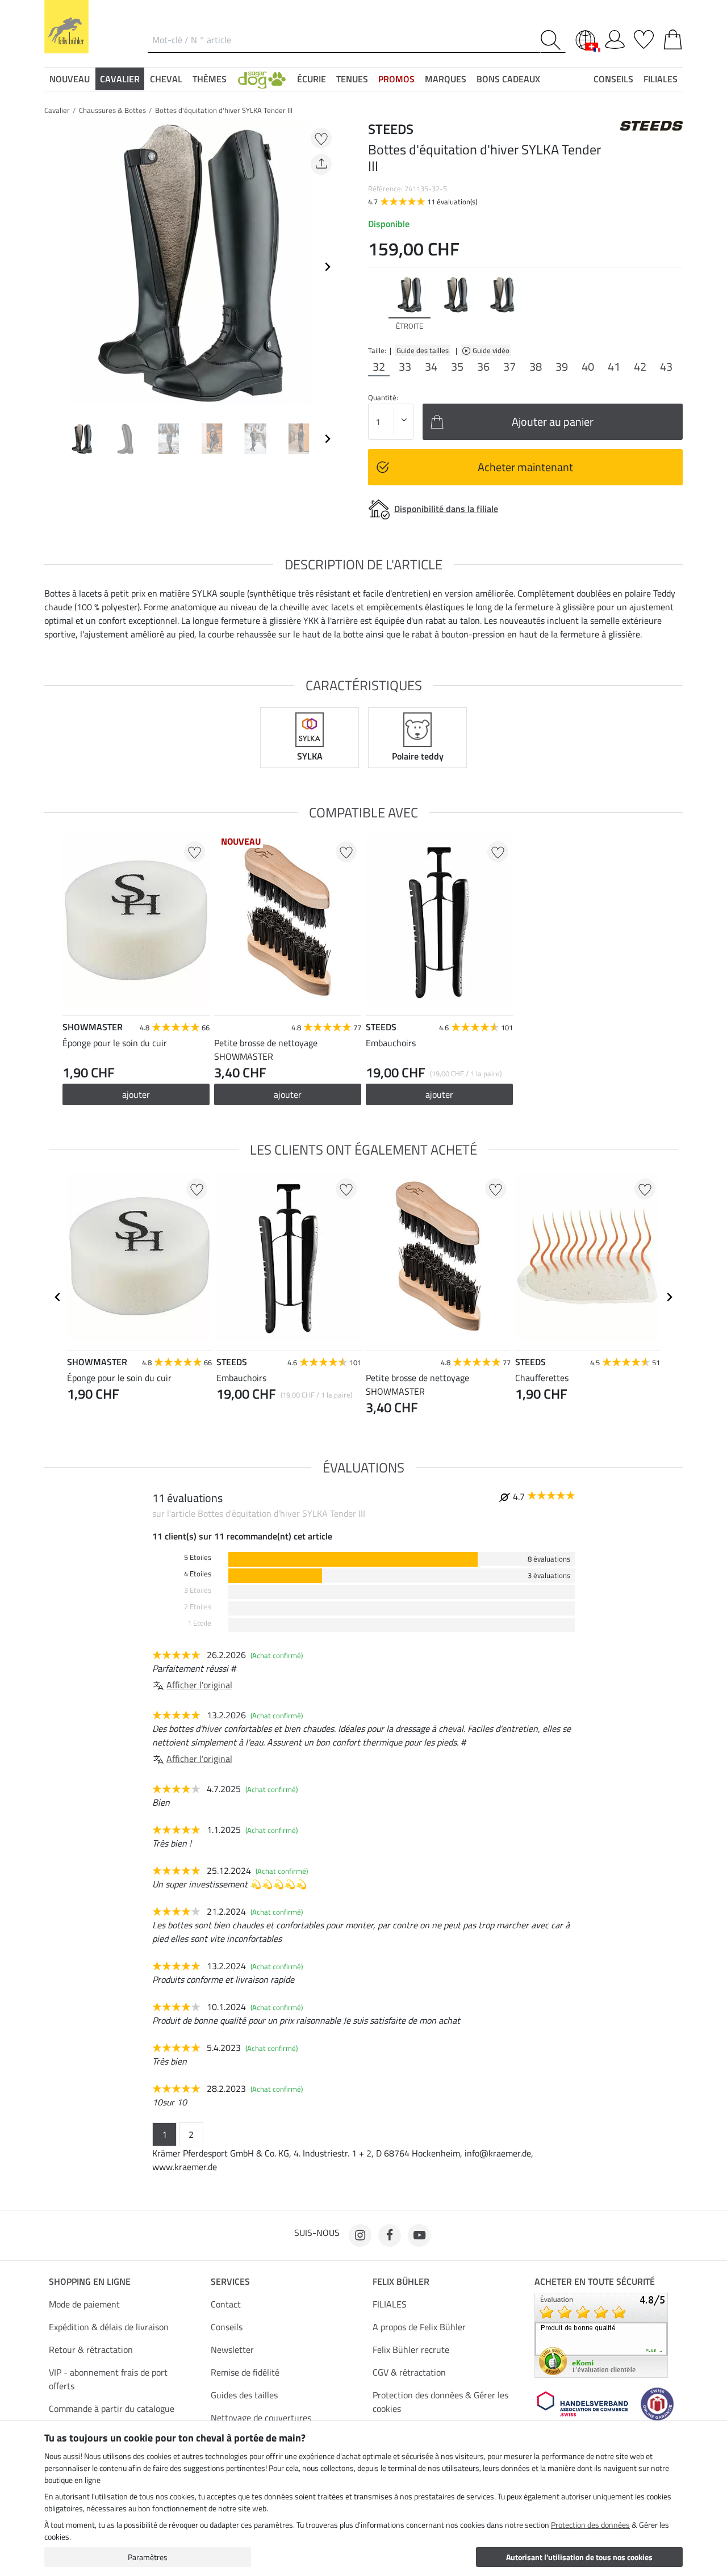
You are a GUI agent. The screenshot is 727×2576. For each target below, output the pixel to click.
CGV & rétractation (409, 2372)
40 (588, 367)
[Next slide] (327, 267)
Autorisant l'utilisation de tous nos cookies (579, 2557)
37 (509, 367)
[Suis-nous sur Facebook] (390, 2235)
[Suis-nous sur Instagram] (360, 2235)
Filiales (661, 79)
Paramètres (148, 2557)
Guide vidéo (492, 350)
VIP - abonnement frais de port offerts (108, 2379)
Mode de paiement (84, 2304)
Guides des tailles (244, 2395)
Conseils (227, 2327)
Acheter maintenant (525, 467)
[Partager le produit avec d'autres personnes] (321, 164)
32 (379, 367)
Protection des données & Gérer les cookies (440, 2402)
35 (457, 367)
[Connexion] (615, 37)
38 (536, 367)
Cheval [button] (166, 79)
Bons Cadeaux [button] (508, 79)
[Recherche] (553, 40)
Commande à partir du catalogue (112, 2409)
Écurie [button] (312, 79)
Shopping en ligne (90, 2281)
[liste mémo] (644, 37)
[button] (262, 79)
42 (640, 367)
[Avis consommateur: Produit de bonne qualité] (601, 2334)
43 (666, 367)
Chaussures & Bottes (112, 110)
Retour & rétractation (91, 2350)
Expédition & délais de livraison (109, 2327)
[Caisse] (673, 37)
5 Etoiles (198, 1557)
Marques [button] (446, 79)
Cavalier (57, 110)
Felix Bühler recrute (411, 2350)
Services (230, 2281)
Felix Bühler (401, 2281)
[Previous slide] (53, 267)
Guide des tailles (423, 350)
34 (431, 367)
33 (405, 367)
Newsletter (232, 2350)
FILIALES (390, 2304)
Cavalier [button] (120, 79)
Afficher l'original (199, 1685)
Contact (226, 2304)
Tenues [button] (352, 79)
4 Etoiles (198, 1574)
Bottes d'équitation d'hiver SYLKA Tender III (224, 110)
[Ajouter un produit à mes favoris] (321, 138)
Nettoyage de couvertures (261, 2418)
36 (483, 367)
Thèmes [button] (210, 79)
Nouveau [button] (70, 79)
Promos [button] (396, 79)
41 (614, 367)
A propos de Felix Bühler (419, 2327)
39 (562, 367)
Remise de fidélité (245, 2372)
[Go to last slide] (58, 1297)
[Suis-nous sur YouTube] (419, 2235)
